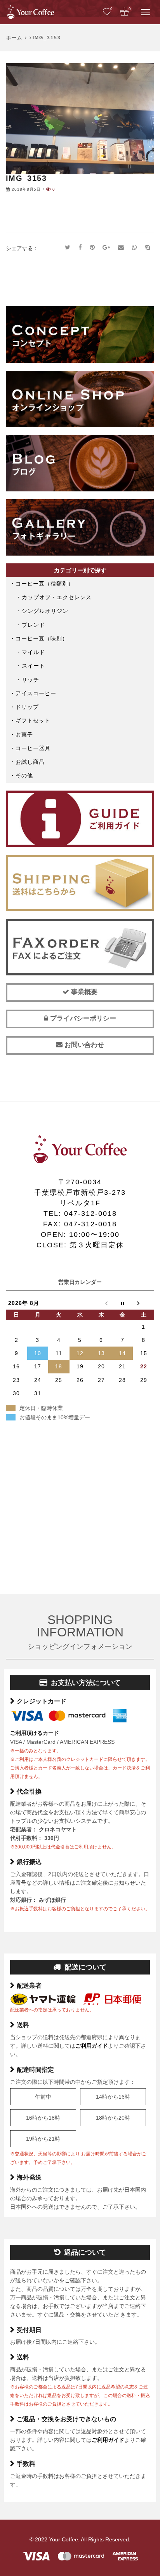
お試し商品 (30, 762)
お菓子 (24, 735)
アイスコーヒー (36, 693)
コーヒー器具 (33, 748)
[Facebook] (80, 248)
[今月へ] (123, 1303)
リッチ (30, 680)
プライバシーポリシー (82, 1018)
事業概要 (83, 992)
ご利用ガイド (92, 2046)
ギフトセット (33, 721)
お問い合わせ (83, 1045)
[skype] (148, 248)
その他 (24, 775)
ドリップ (27, 707)
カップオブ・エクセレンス (57, 597)
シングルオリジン (45, 611)
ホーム (14, 38)
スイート (33, 666)
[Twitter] (68, 248)
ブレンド (33, 625)
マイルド (33, 652)
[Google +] (106, 248)
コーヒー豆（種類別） (45, 584)
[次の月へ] (143, 1303)
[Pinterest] (92, 248)
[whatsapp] (135, 248)
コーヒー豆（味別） (42, 638)
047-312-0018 (90, 1213)
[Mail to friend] (121, 248)
